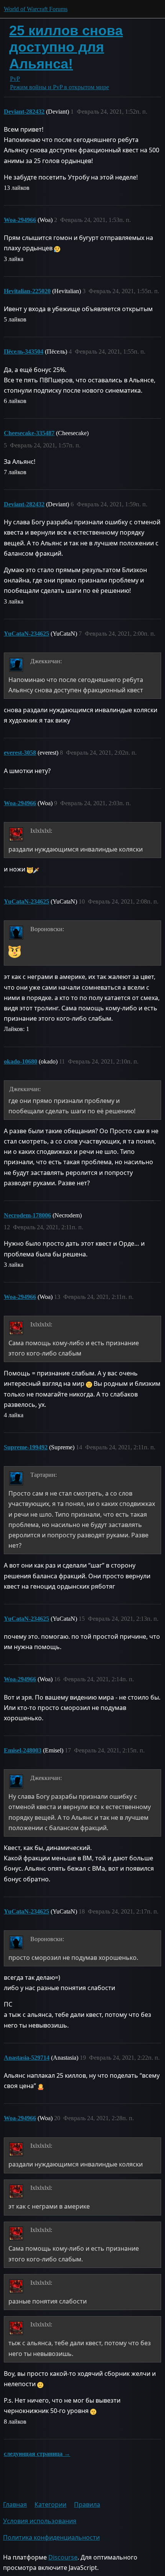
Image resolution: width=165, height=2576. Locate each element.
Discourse (63, 2557)
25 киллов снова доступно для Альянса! (66, 47)
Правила (87, 2504)
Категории (50, 2504)
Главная (15, 2504)
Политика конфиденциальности (51, 2537)
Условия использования (40, 2521)
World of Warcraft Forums (36, 9)
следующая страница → (37, 2454)
